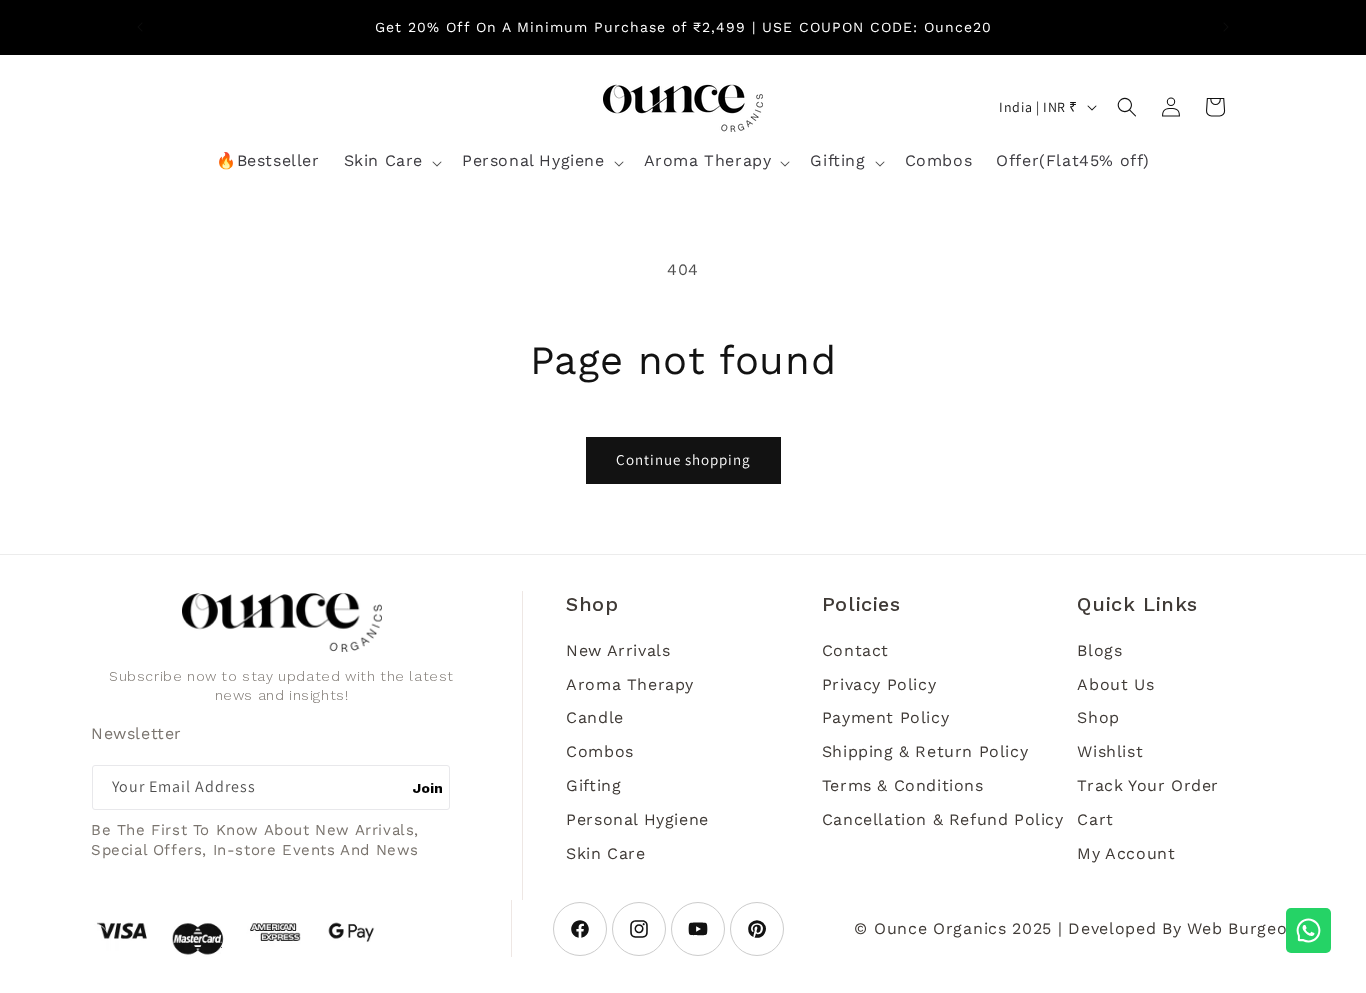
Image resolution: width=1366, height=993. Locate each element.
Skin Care (605, 853)
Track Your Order (1148, 785)
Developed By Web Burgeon (1183, 928)
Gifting (593, 785)
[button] (391, 162)
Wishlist (1110, 751)
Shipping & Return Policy (925, 751)
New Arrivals (618, 650)
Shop (1098, 717)
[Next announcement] (1226, 27)
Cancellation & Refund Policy (943, 819)
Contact (855, 650)
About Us (1115, 684)
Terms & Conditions (903, 785)
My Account (1126, 853)
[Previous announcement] (140, 27)
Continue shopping (683, 459)
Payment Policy (885, 717)
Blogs (1099, 650)
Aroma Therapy (630, 684)
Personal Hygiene (637, 819)
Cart (1095, 819)
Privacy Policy (879, 684)
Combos (600, 751)
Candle (595, 717)
